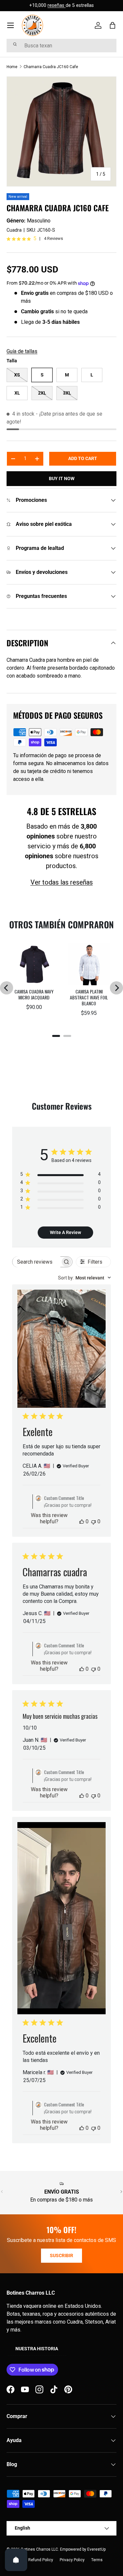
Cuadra (14, 230)
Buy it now (62, 478)
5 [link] (35, 239)
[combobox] (61, 46)
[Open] (16, 2560)
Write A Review (65, 1232)
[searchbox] (36, 1262)
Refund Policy (41, 2560)
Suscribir (61, 2255)
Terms (97, 2560)
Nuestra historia (37, 2349)
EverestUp (96, 2549)
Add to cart (83, 458)
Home (12, 67)
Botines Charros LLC (40, 2549)
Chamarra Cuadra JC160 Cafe (51, 67)
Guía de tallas (22, 351)
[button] (113, 25)
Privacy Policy (72, 2560)
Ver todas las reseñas (62, 882)
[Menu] (10, 25)
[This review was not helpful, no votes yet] (93, 1521)
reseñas (57, 5)
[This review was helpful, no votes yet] (82, 1521)
